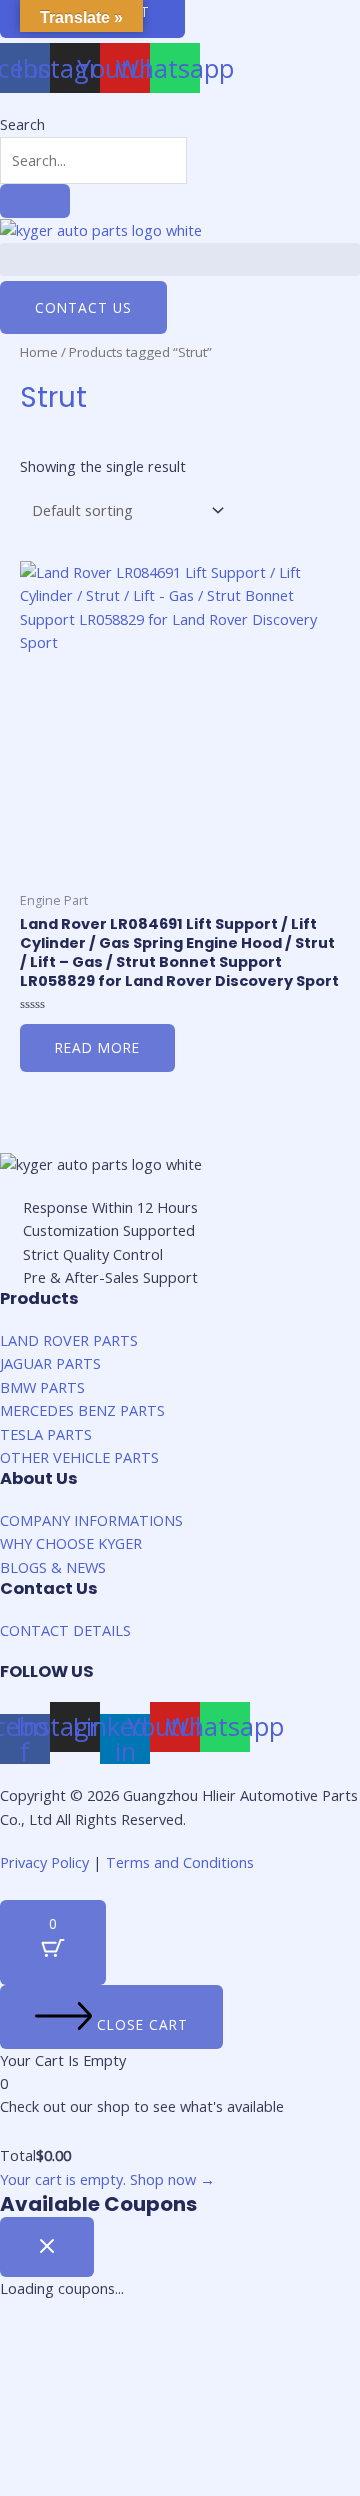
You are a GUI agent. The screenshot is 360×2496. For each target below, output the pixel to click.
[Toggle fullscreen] (183, 2343)
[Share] (109, 2343)
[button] (180, 259)
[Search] (35, 201)
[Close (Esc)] (35, 2343)
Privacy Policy (44, 1862)
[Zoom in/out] (257, 2343)
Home (39, 352)
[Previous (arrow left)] (35, 2377)
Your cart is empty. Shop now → (107, 2179)
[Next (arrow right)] (109, 2377)
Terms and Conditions (180, 1862)
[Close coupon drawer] (47, 2247)
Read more (97, 1047)
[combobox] (93, 160)
